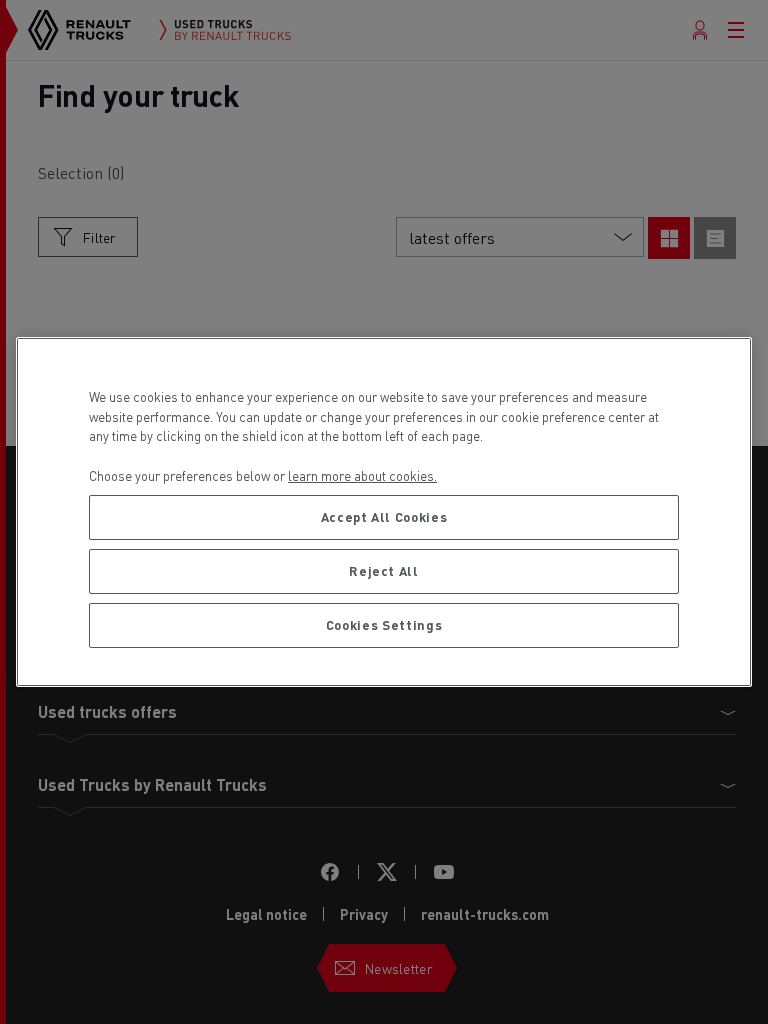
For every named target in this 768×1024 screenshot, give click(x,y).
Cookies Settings (384, 624)
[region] (384, 512)
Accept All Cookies (384, 516)
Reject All (384, 570)
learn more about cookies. (362, 475)
